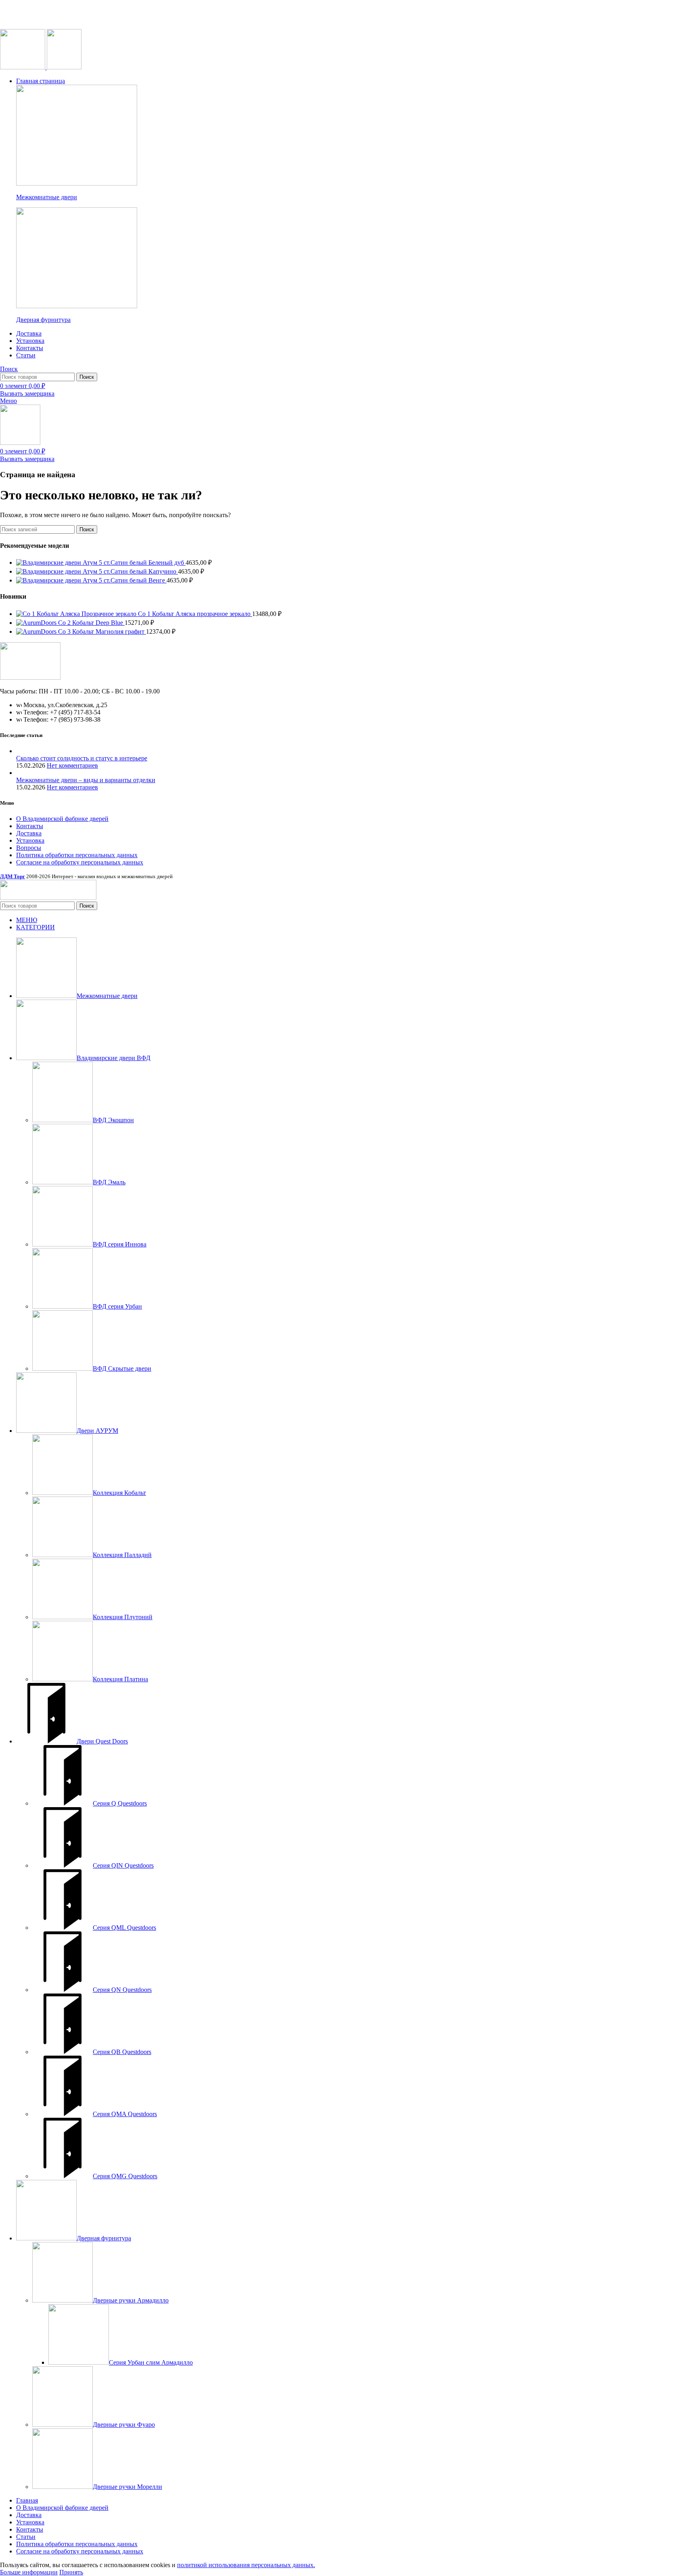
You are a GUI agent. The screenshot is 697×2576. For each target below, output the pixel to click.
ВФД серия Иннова (120, 1244)
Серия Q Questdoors (120, 1803)
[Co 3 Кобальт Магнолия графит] (37, 631)
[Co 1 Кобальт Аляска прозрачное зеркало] (77, 614)
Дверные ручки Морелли (127, 2487)
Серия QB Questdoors (122, 2052)
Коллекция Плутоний (123, 1617)
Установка (30, 840)
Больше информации (29, 2572)
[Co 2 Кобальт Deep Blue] (37, 623)
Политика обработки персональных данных (77, 855)
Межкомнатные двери (47, 197)
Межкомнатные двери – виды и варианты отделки (86, 780)
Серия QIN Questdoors (123, 1865)
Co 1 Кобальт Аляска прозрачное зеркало (195, 614)
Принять (71, 2572)
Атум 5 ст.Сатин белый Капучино (130, 571)
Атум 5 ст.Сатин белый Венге (125, 580)
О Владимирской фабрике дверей (62, 819)
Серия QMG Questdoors (125, 2176)
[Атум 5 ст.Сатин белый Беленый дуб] (49, 563)
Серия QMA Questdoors (125, 2114)
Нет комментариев (72, 765)
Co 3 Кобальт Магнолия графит (102, 631)
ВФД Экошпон (113, 1120)
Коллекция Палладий (122, 1555)
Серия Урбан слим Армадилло (151, 2362)
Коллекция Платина (120, 1679)
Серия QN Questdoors (122, 1990)
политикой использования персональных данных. (246, 2565)
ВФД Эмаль (109, 1182)
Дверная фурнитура (43, 320)
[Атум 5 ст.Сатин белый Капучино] (49, 571)
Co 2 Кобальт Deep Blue (91, 623)
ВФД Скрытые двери (122, 1368)
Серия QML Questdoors (124, 1928)
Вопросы (29, 848)
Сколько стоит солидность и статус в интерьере (82, 758)
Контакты (30, 826)
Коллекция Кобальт (119, 1493)
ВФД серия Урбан (117, 1306)
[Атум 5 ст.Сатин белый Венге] (49, 580)
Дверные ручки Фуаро (124, 2425)
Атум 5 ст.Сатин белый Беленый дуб (134, 563)
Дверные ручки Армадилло (131, 2300)
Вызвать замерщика (27, 393)
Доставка (29, 833)
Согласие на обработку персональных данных (80, 862)
